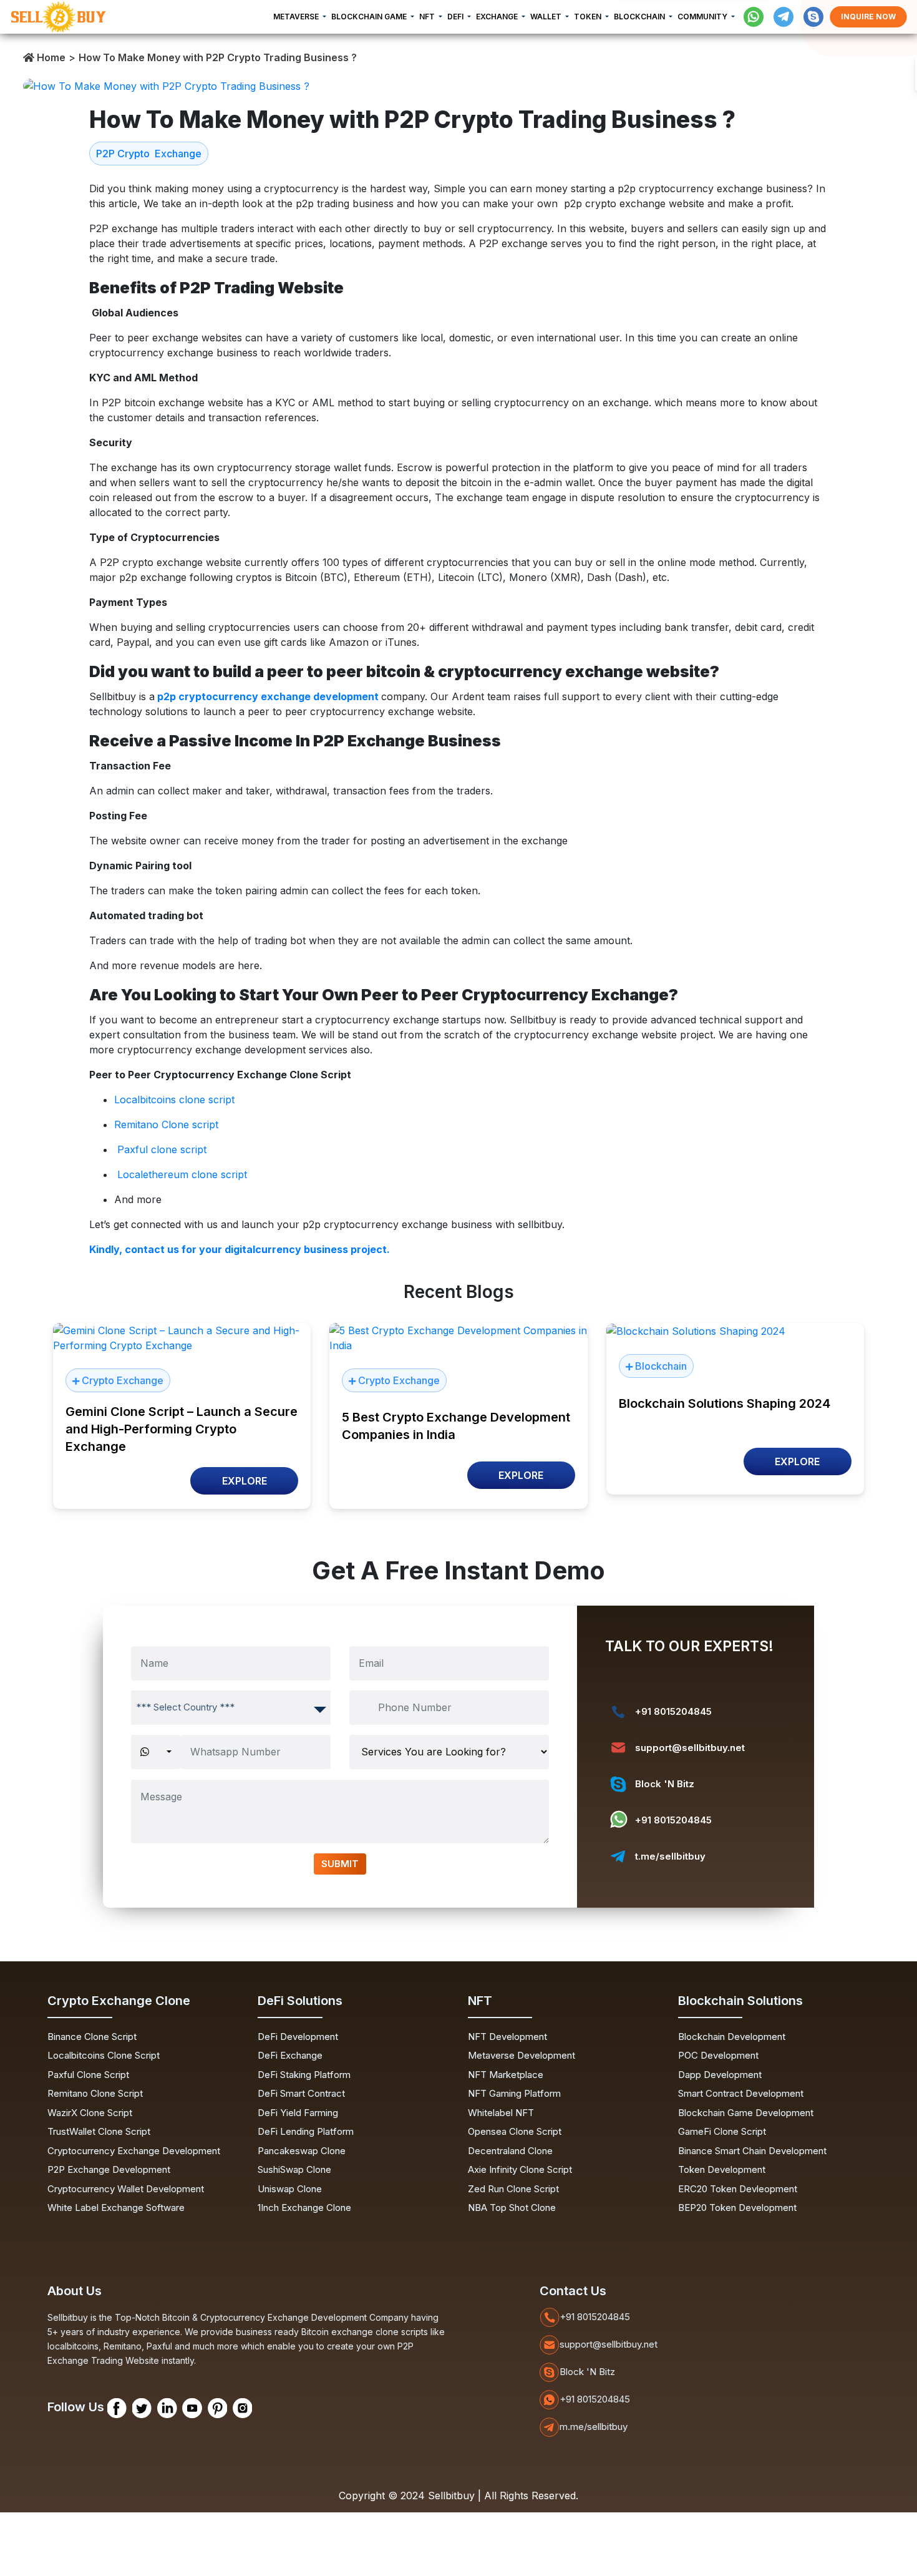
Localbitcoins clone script (174, 1100)
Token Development (722, 2169)
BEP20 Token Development (737, 2208)
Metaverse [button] (297, 17)
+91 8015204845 (673, 1711)
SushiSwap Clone (294, 2169)
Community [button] (703, 17)
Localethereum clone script (184, 1174)
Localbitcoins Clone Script (104, 2055)
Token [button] (589, 17)
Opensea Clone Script (515, 2131)
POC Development (718, 2055)
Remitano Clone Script (95, 2093)
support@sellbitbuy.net (690, 1748)
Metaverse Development (522, 2055)
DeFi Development (298, 2037)
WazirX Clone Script (90, 2113)
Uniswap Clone (290, 2189)
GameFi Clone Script (722, 2131)
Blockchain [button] (640, 17)
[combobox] (231, 1708)
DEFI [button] (456, 17)
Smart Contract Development (741, 2093)
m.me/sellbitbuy (594, 2427)
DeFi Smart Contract (301, 2093)
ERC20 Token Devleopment (738, 2189)
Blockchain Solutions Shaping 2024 (725, 1403)
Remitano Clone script (168, 1125)
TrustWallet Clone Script (99, 2131)
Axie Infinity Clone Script (520, 2169)
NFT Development (507, 2037)
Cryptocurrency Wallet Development (126, 2189)
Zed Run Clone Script (513, 2189)
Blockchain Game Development (746, 2113)
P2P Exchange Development (109, 2169)
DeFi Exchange (290, 2055)
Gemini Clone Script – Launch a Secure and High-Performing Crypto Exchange (182, 1429)
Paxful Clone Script (88, 2075)
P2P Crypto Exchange (149, 154)
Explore (245, 1481)
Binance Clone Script (92, 2037)
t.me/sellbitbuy (670, 1856)
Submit (340, 1864)
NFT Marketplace (506, 2075)
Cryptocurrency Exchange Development (134, 2151)
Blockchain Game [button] (370, 17)
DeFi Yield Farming (298, 2113)
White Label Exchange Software (116, 2208)
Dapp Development (720, 2075)
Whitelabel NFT (501, 2113)
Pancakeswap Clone (302, 2151)
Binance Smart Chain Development (752, 2151)
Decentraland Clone (510, 2151)
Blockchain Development (732, 2037)
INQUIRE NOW (868, 17)
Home (50, 57)
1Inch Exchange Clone (304, 2208)
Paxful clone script (162, 1149)
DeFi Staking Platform (304, 2075)
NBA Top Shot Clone (512, 2208)
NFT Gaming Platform (514, 2093)
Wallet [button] (547, 17)
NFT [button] (428, 17)
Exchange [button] (498, 17)
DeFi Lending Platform (306, 2131)
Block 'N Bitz (665, 1784)
